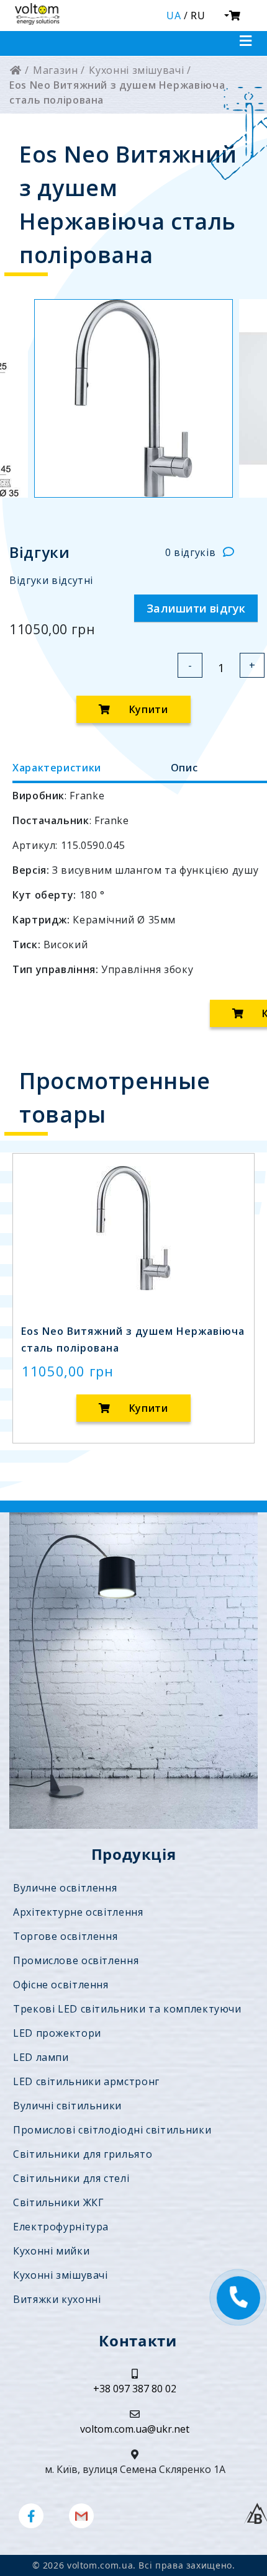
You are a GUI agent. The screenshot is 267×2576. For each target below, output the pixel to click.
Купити (147, 709)
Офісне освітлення (61, 1985)
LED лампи (41, 2057)
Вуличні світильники (67, 2106)
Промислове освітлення (76, 1960)
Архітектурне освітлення (78, 1912)
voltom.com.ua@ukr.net (135, 2429)
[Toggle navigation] (246, 41)
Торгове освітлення (65, 1936)
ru (198, 16)
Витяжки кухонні (57, 2299)
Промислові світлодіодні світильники (112, 2130)
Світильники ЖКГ (59, 2202)
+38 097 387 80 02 (135, 2389)
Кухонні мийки (51, 2251)
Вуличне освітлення (65, 1888)
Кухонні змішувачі (61, 2275)
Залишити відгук (196, 608)
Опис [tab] (184, 768)
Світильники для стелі (71, 2178)
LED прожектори (57, 2033)
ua (174, 16)
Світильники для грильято (83, 2154)
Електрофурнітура (61, 2227)
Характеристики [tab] (57, 768)
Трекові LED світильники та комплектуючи (127, 2009)
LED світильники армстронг (86, 2081)
